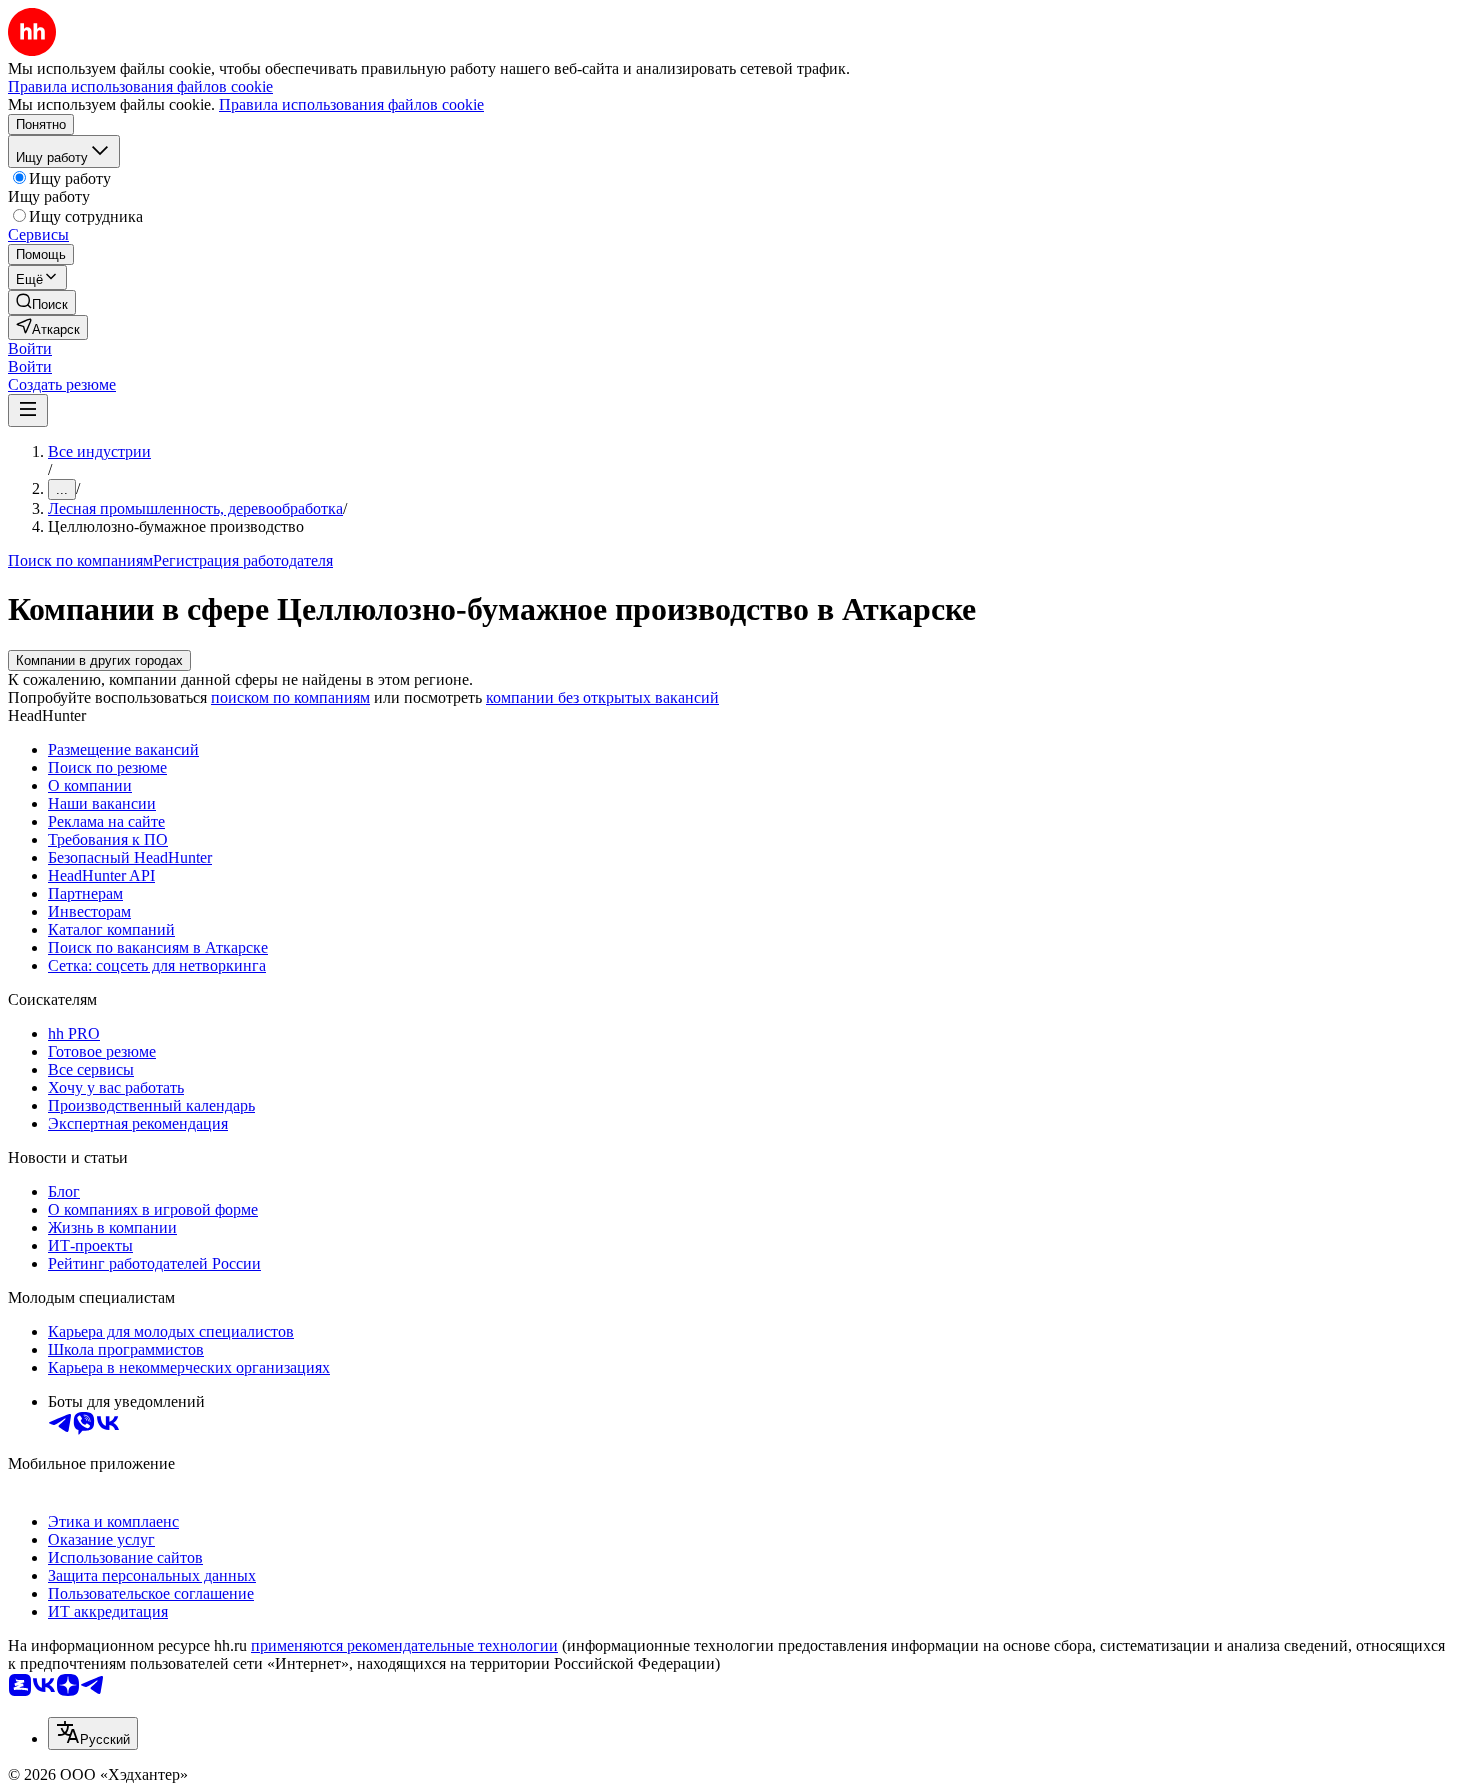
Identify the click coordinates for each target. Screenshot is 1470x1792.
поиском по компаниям (290, 697)
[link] (42, 302)
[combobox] (93, 1733)
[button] (30, 348)
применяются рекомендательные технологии (404, 1645)
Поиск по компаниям (80, 560)
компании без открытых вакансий (602, 697)
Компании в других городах (99, 660)
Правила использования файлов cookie (351, 104)
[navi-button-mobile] (28, 410)
